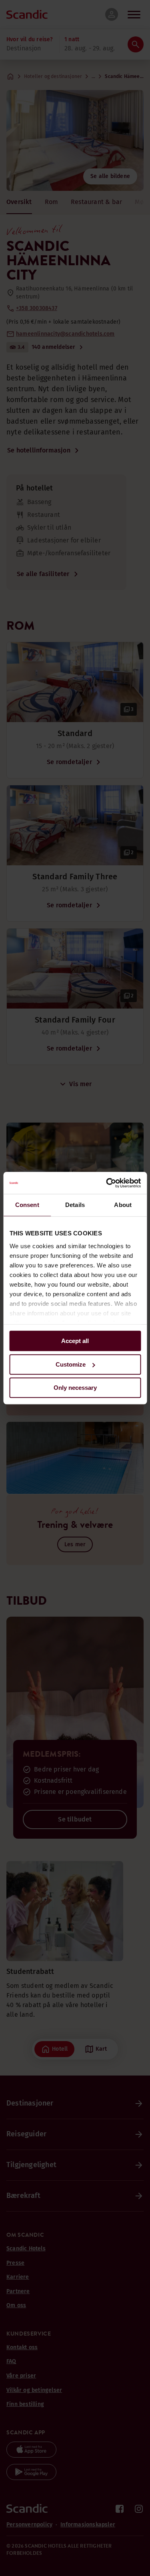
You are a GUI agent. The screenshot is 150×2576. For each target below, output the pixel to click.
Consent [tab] (27, 1205)
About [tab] (123, 1205)
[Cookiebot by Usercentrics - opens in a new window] (107, 1183)
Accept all (75, 1341)
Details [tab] (75, 1205)
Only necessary (75, 1388)
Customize (71, 1364)
